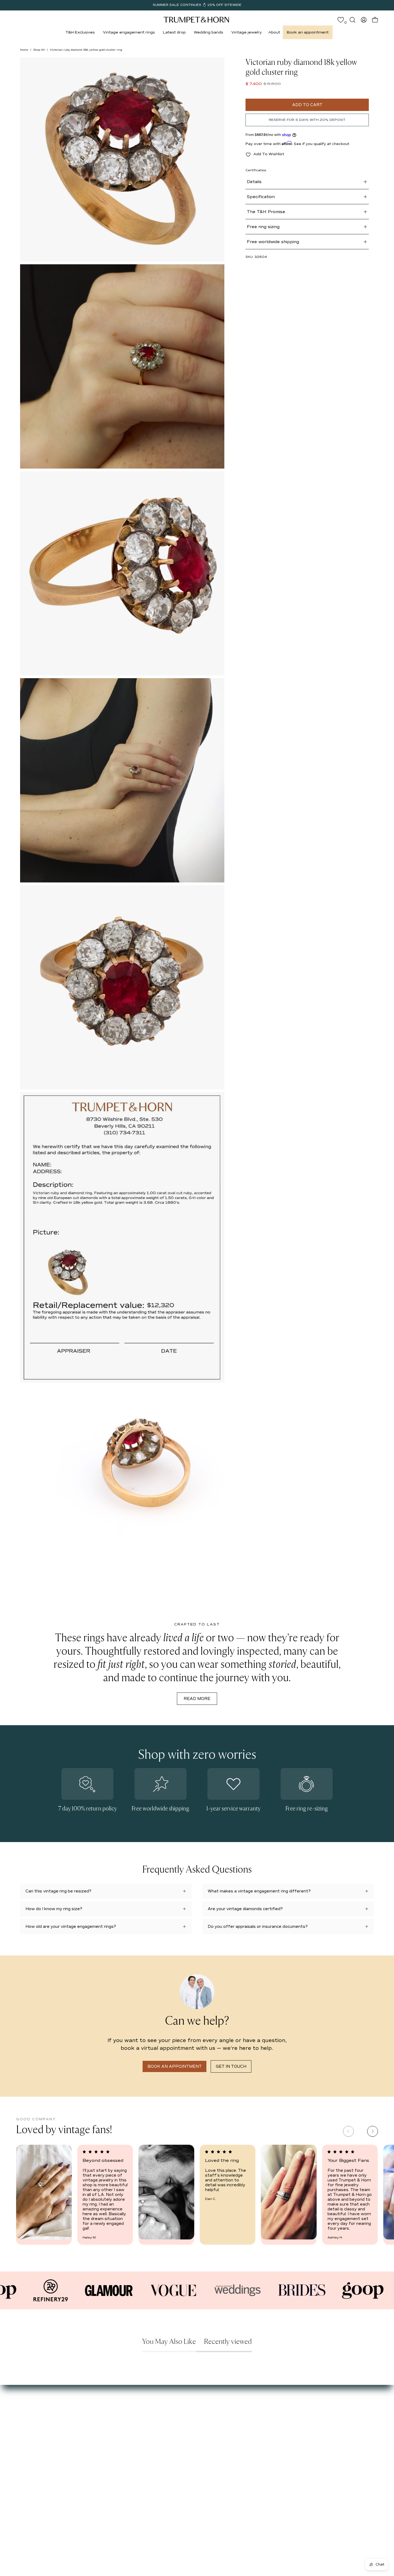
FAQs (25, 2438)
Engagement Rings (93, 2422)
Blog (24, 2430)
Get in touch (231, 2066)
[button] (80, 32)
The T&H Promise (266, 212)
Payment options (146, 2414)
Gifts (79, 2430)
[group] (197, 5)
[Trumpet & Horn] (197, 20)
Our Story (29, 2406)
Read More (197, 1699)
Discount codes (90, 2438)
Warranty (138, 2446)
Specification (261, 197)
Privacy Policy (142, 2438)
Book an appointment (175, 2066)
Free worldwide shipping (273, 242)
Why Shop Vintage (38, 2414)
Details (254, 182)
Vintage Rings (88, 2414)
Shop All (39, 50)
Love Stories (32, 2422)
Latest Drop (86, 2406)
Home (24, 50)
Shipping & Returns (148, 2430)
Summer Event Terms (150, 2406)
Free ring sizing (263, 227)
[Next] (373, 2131)
